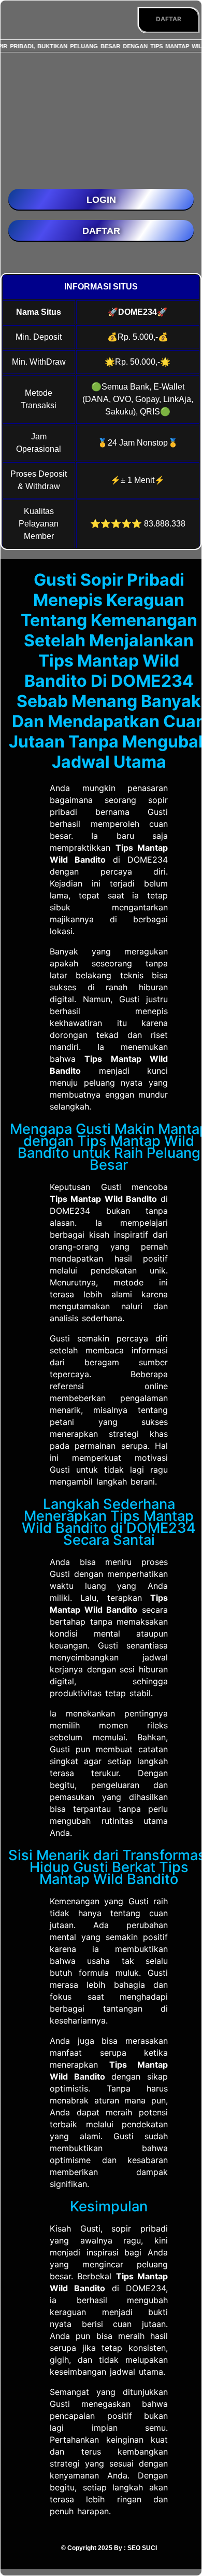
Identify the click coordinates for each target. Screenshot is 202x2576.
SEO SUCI (142, 2548)
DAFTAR (169, 19)
